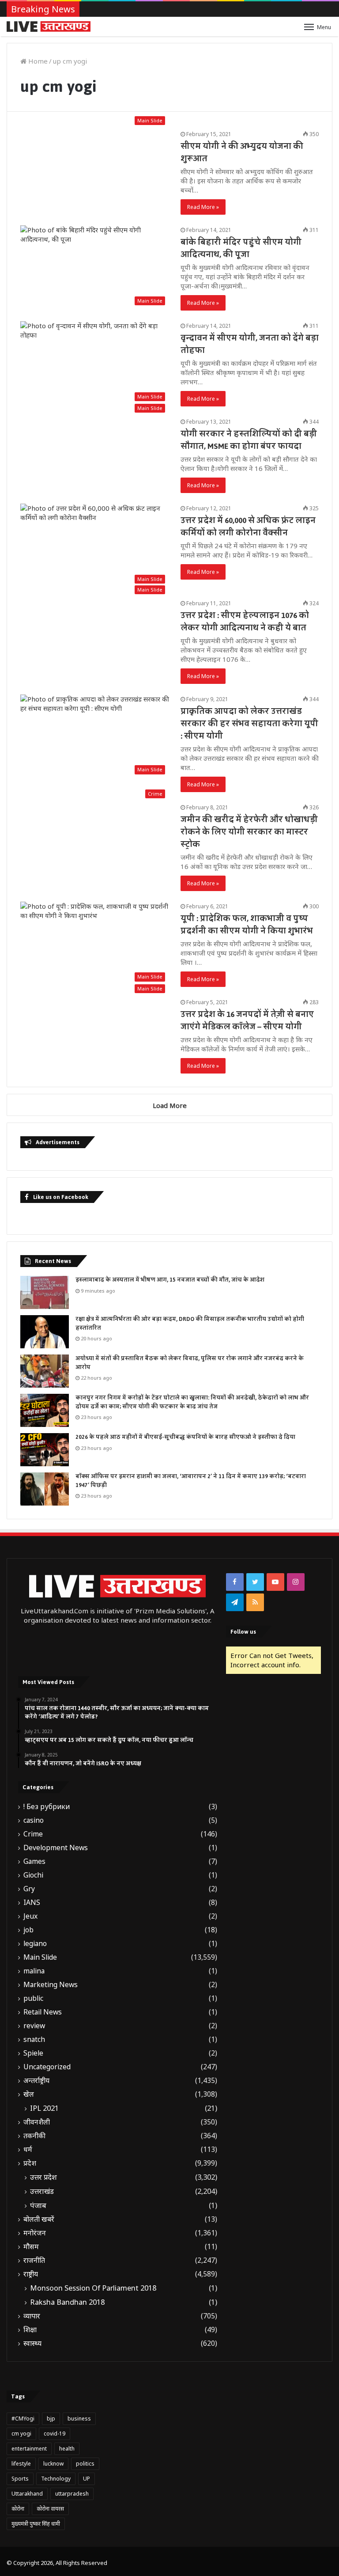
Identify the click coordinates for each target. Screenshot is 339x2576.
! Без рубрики (47, 1807)
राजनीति (34, 2260)
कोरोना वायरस (50, 2509)
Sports (20, 2479)
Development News (56, 1848)
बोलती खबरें (39, 2219)
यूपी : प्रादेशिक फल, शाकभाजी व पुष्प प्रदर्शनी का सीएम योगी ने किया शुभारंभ (247, 925)
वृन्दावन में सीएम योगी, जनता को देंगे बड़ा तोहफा (250, 344)
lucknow (53, 2464)
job (28, 1930)
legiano (35, 1944)
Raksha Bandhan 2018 (67, 2302)
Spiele (33, 2053)
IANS (32, 1903)
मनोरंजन (35, 2233)
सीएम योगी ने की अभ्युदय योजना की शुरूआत (242, 152)
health (67, 2449)
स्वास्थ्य (32, 2343)
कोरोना (18, 2509)
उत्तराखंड (42, 2191)
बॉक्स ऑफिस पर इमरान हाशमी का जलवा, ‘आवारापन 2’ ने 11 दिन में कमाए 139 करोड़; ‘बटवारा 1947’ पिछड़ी (191, 1481)
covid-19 (55, 2434)
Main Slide (40, 1957)
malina (34, 1971)
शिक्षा (30, 2330)
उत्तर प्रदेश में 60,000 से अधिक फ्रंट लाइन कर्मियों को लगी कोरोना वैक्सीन (248, 527)
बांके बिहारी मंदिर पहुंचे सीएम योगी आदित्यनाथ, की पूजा (241, 248)
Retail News (43, 2012)
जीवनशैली (37, 2122)
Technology (56, 2479)
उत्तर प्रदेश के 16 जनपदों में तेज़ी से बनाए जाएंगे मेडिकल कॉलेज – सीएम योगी (247, 1021)
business (79, 2419)
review (34, 2026)
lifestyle (21, 2464)
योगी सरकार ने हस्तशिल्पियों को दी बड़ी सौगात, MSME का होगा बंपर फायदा (249, 440)
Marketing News (51, 1985)
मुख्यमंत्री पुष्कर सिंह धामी (36, 2524)
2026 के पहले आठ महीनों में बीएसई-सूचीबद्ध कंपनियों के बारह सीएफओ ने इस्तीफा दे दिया (185, 1437)
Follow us (243, 1632)
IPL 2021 (44, 2108)
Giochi (33, 1875)
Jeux (30, 1916)
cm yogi (21, 2434)
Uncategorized (47, 2067)
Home (37, 61)
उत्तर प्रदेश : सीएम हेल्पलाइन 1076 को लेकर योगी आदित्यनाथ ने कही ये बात (245, 622)
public (33, 1998)
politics (85, 2464)
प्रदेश (30, 2163)
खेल (29, 2094)
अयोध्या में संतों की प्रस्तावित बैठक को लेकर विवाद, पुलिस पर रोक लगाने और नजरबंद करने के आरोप (190, 1363)
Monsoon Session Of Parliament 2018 (93, 2288)
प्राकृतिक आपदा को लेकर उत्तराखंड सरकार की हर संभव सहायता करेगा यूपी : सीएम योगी (249, 724)
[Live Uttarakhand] (49, 27)
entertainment (29, 2449)
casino (34, 1820)
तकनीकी (34, 2136)
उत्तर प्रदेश (43, 2177)
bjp (51, 2419)
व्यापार (32, 2316)
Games (34, 1861)
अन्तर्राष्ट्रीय (36, 2081)
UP (87, 2479)
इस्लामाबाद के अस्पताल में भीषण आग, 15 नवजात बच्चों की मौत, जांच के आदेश (170, 1280)
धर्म (28, 2149)
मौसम (31, 2247)
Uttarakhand (27, 2494)
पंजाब (38, 2205)
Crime (33, 1834)
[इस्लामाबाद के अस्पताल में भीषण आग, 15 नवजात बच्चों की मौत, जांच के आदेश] (45, 1292)
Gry (29, 1889)
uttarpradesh (72, 2494)
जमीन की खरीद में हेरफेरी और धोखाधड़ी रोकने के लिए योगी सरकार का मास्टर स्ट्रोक (249, 832)
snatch (34, 2039)
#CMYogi (23, 2419)
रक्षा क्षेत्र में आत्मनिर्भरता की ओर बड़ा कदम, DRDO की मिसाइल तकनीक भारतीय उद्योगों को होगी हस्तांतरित (190, 1324)
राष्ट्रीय (31, 2274)
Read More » (203, 207)
